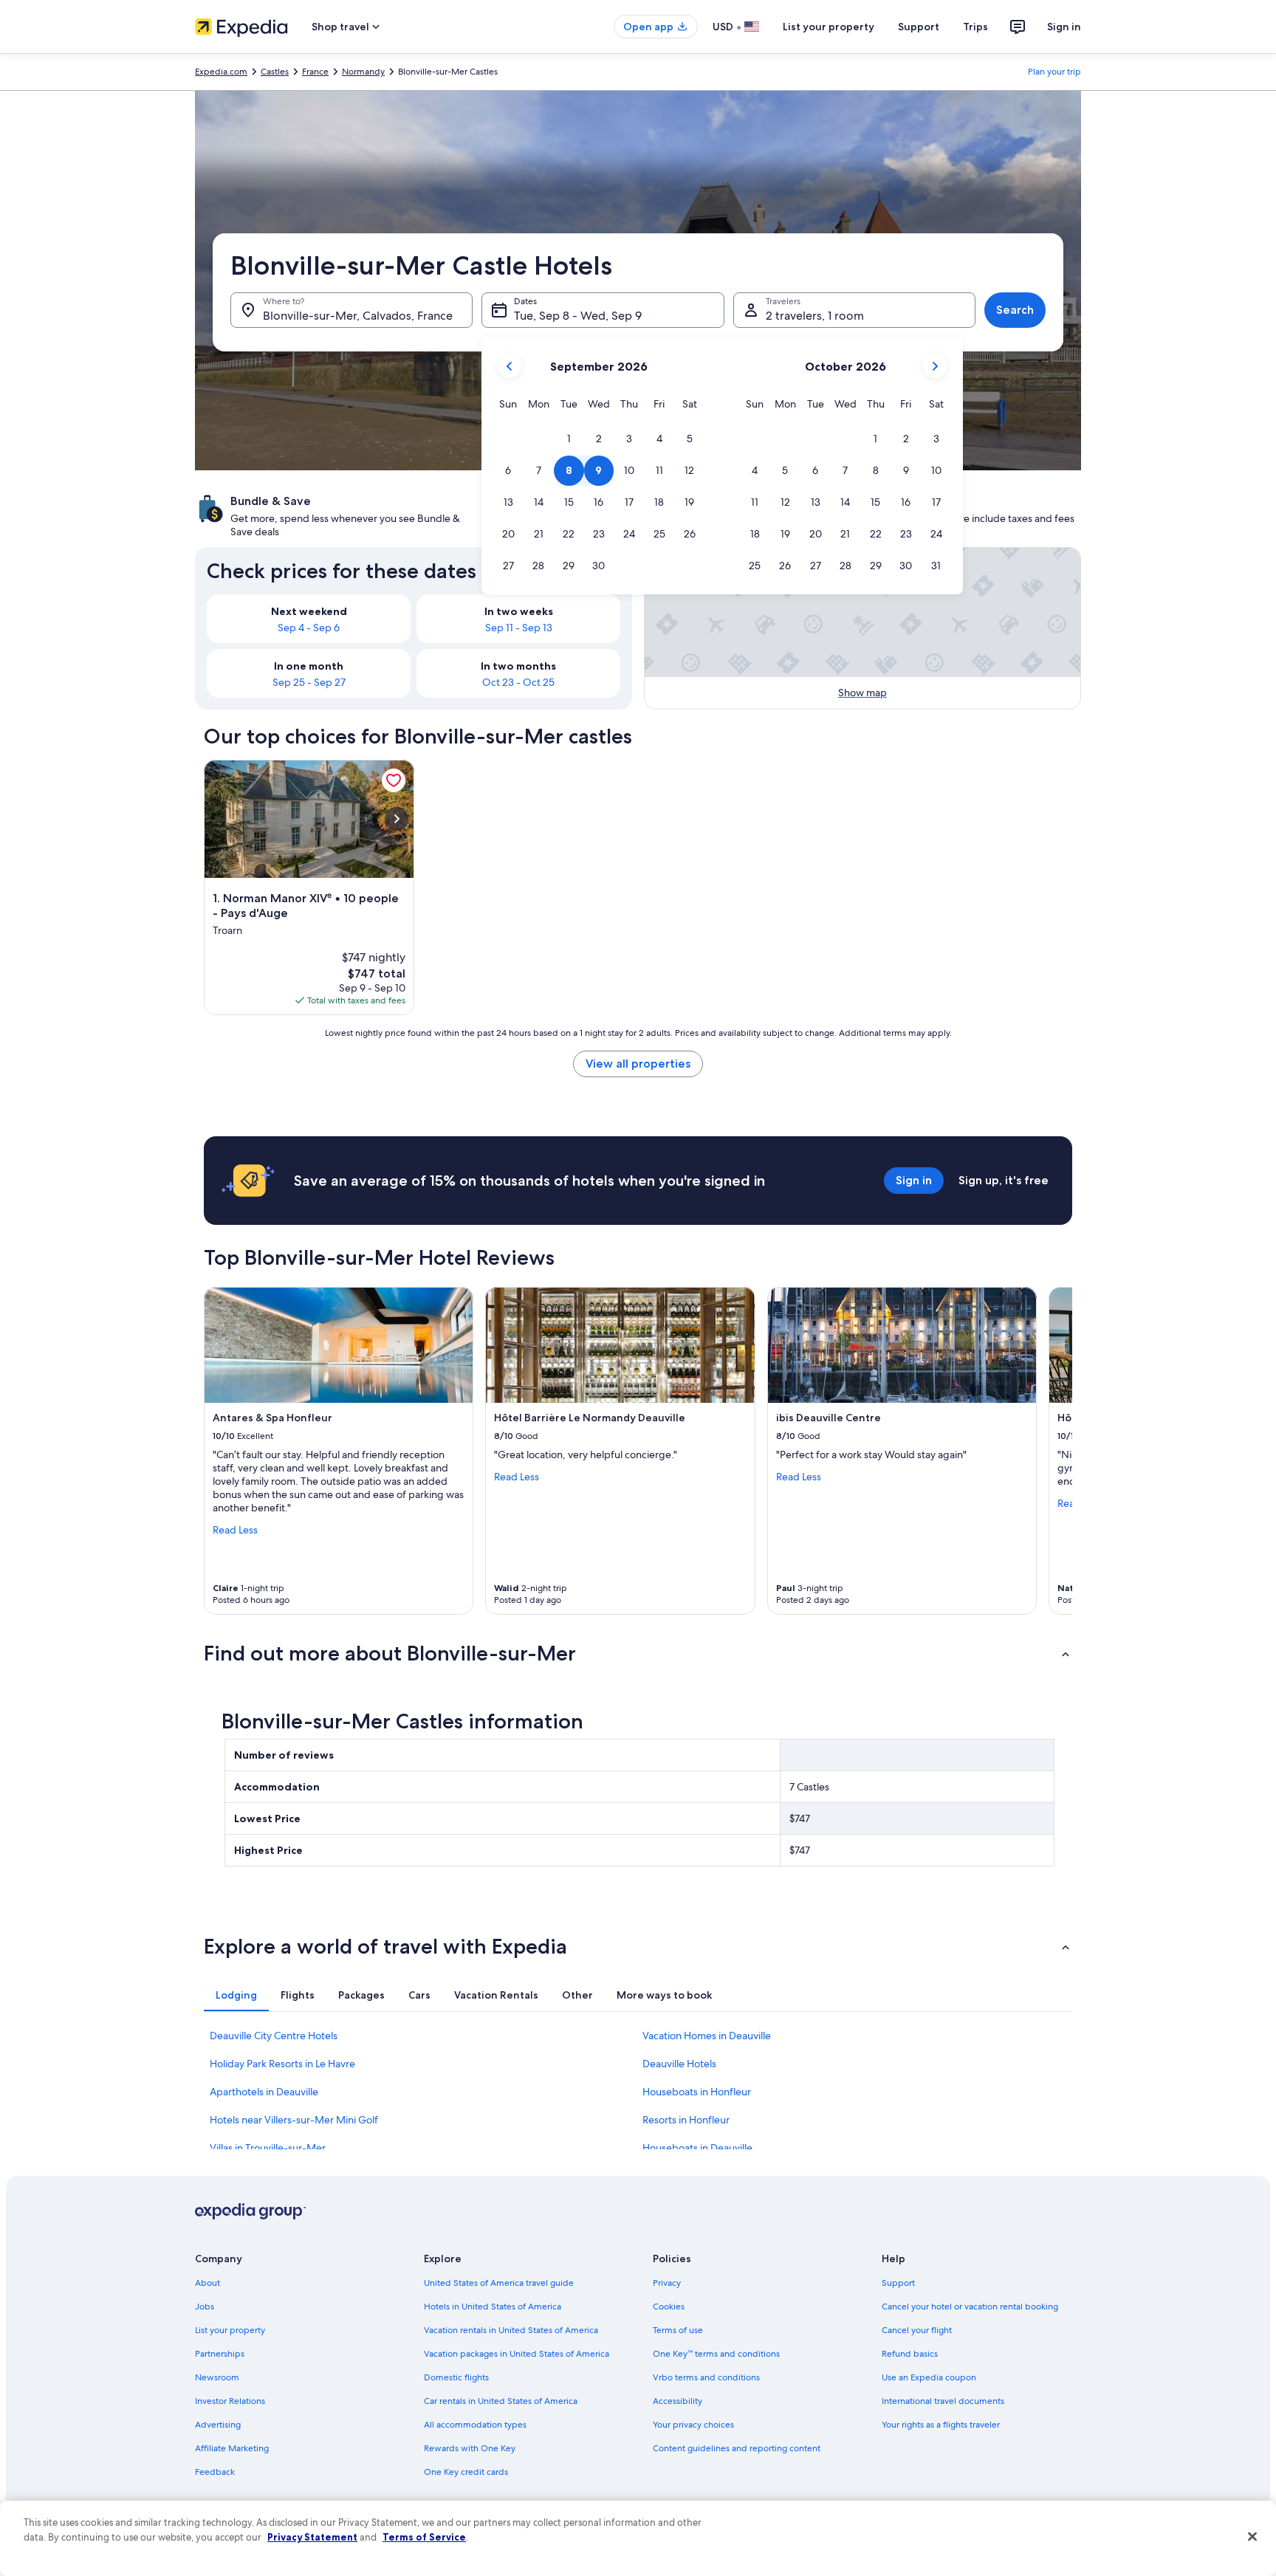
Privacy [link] (667, 2283)
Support (919, 27)
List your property (829, 27)
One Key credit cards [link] (466, 2472)
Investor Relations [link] (230, 2401)
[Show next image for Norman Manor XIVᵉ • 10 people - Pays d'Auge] (397, 819)
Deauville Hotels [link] (679, 2064)
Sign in (1064, 27)
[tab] (236, 1995)
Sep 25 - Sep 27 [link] (309, 682)
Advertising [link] (218, 2425)
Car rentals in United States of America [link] (501, 2401)
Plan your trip (1054, 72)
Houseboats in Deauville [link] (697, 2148)
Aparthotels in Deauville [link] (264, 2092)
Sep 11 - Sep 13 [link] (519, 628)
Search (1015, 310)
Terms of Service (424, 2537)
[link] (394, 780)
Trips (975, 27)
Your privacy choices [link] (693, 2425)
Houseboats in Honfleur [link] (697, 2092)
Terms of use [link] (678, 2330)
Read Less (235, 1530)
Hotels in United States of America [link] (493, 2307)
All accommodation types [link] (475, 2425)
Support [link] (898, 2283)
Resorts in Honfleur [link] (686, 2120)
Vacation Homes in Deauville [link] (707, 2036)
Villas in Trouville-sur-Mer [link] (268, 2148)
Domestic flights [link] (456, 2377)
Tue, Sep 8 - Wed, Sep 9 (578, 316)
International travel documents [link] (943, 2401)
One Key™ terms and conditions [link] (716, 2354)
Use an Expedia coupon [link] (929, 2377)
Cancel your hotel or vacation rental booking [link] (970, 2307)
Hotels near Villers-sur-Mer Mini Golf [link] (294, 2120)
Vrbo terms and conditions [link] (706, 2377)
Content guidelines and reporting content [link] (737, 2448)
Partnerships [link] (220, 2354)
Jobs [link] (205, 2307)
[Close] (1252, 2537)
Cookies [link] (669, 2307)
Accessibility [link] (678, 2401)
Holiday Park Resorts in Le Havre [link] (282, 2064)
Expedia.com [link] (221, 72)
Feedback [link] (215, 2472)
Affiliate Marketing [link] (232, 2448)
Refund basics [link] (910, 2354)
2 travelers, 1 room (815, 316)
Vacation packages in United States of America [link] (517, 2354)
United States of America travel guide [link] (499, 2283)
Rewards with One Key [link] (470, 2448)
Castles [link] (275, 72)
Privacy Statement (312, 2537)
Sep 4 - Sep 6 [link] (309, 628)
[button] (569, 439)
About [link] (207, 2283)
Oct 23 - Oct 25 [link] (518, 682)
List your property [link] (230, 2330)
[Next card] (1054, 1451)
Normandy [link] (363, 72)
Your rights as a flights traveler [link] (941, 2425)
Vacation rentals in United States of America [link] (511, 2330)
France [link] (315, 72)
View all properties (638, 1064)
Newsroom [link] (217, 2377)
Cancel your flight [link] (917, 2330)
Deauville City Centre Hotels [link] (274, 2036)
